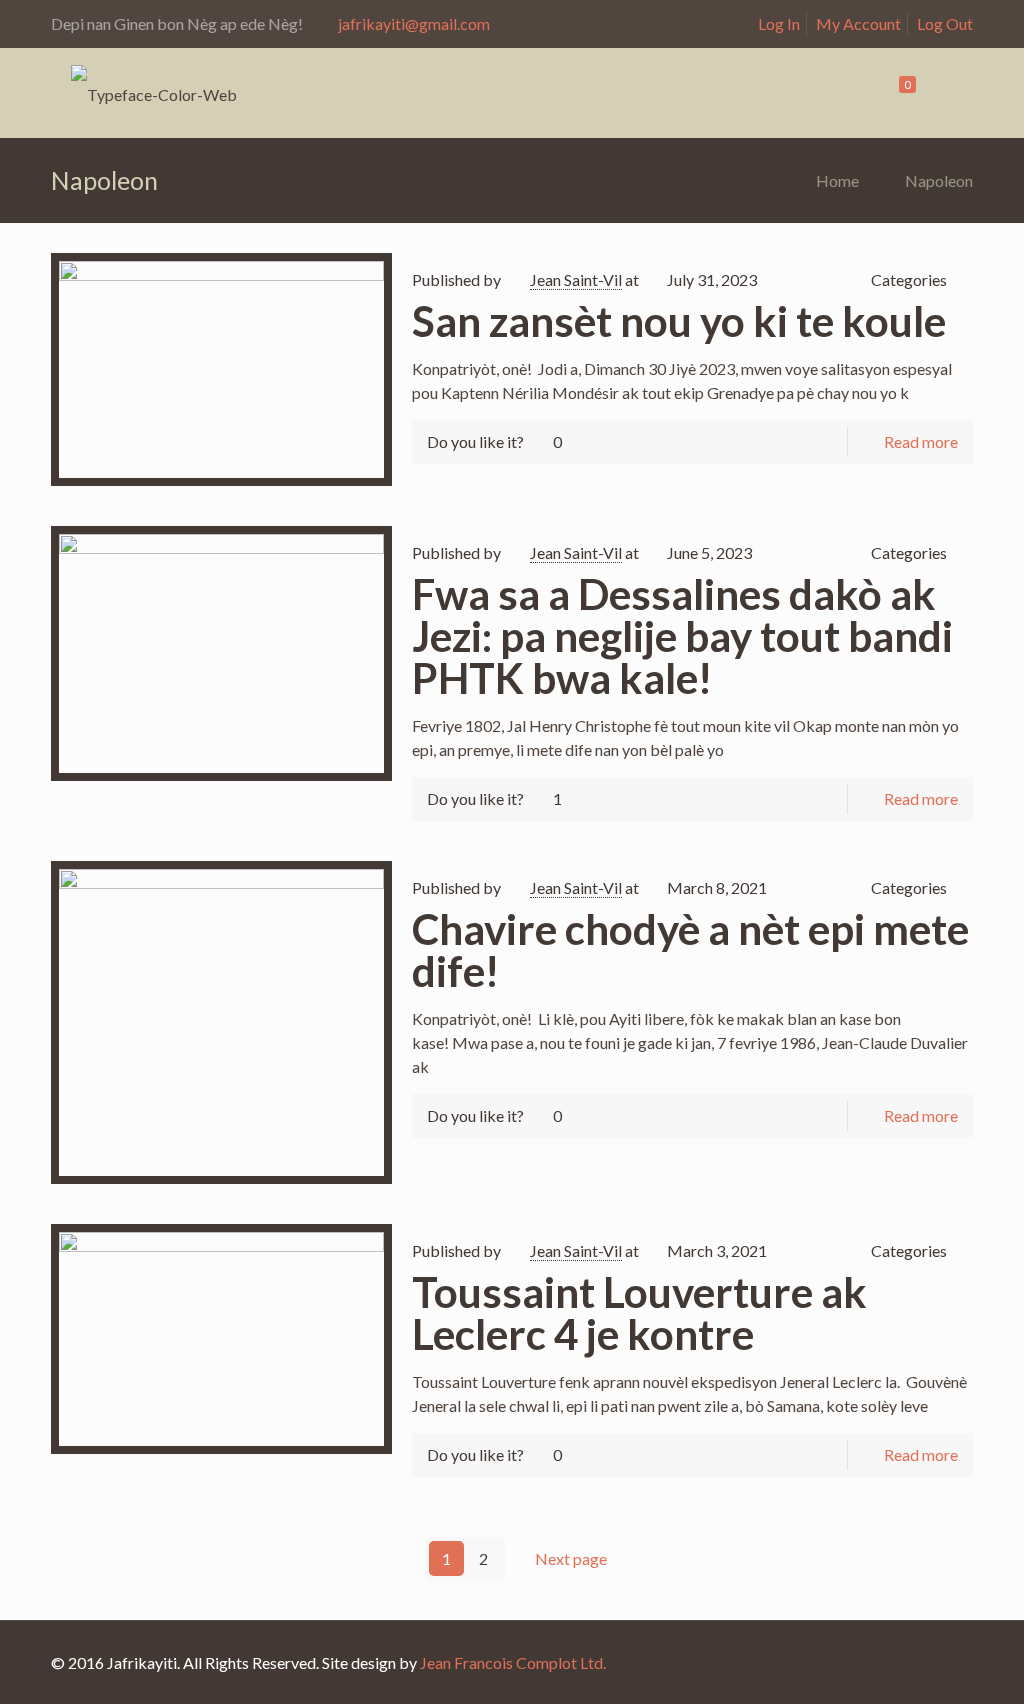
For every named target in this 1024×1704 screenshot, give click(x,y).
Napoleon (939, 180)
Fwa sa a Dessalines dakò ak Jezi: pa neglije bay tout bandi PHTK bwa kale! (682, 636)
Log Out (945, 23)
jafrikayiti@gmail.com (414, 23)
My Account (858, 23)
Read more (921, 441)
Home (837, 180)
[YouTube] (942, 1663)
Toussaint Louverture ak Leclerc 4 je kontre (639, 1313)
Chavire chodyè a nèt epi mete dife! (690, 950)
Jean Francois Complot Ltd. (513, 1662)
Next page (571, 1558)
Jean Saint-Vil (576, 279)
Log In (779, 23)
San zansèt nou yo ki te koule (679, 321)
